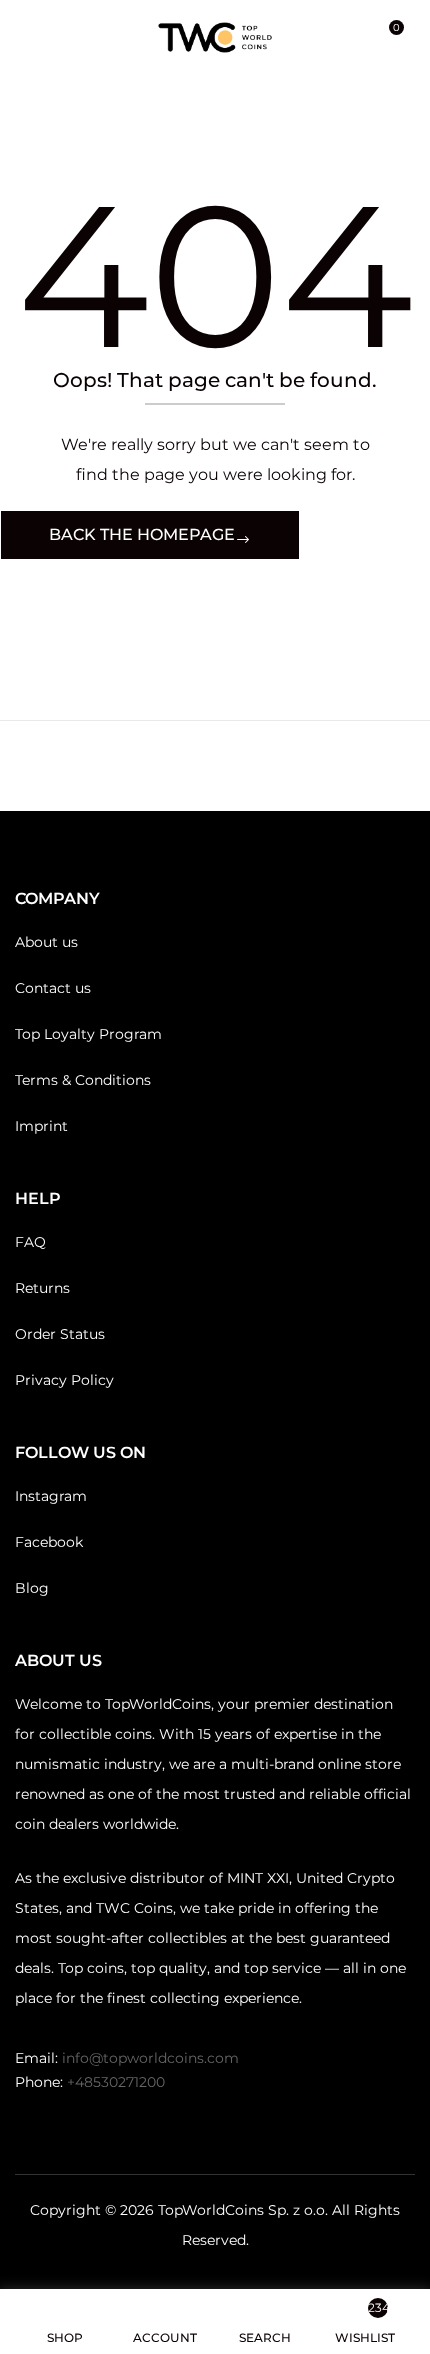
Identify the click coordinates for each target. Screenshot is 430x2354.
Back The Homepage (142, 534)
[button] (388, 37)
